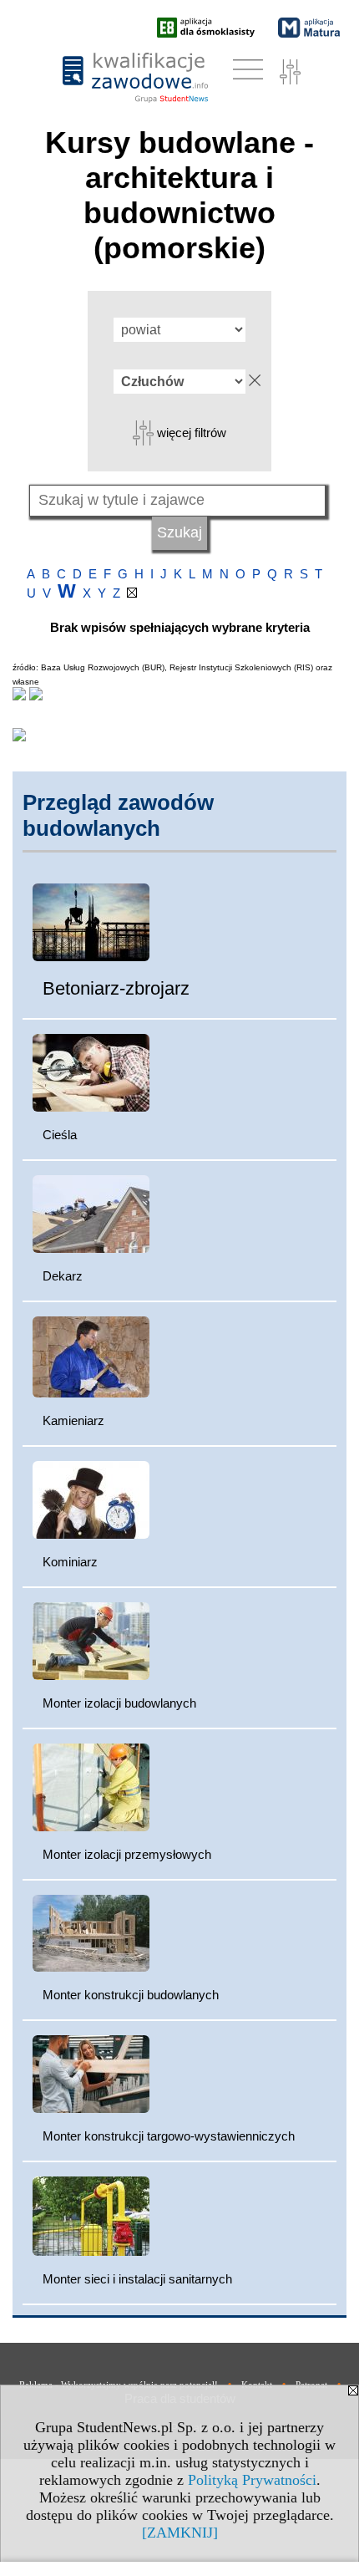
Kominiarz (70, 1562)
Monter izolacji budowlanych (119, 1703)
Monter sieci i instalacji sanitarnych (137, 2279)
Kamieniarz (73, 1420)
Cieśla (60, 1135)
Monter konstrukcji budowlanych (131, 1995)
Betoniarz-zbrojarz (116, 988)
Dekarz (63, 1276)
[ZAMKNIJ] (180, 2533)
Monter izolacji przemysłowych (127, 1854)
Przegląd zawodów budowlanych (118, 815)
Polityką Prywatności (252, 2480)
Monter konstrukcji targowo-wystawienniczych (169, 2136)
